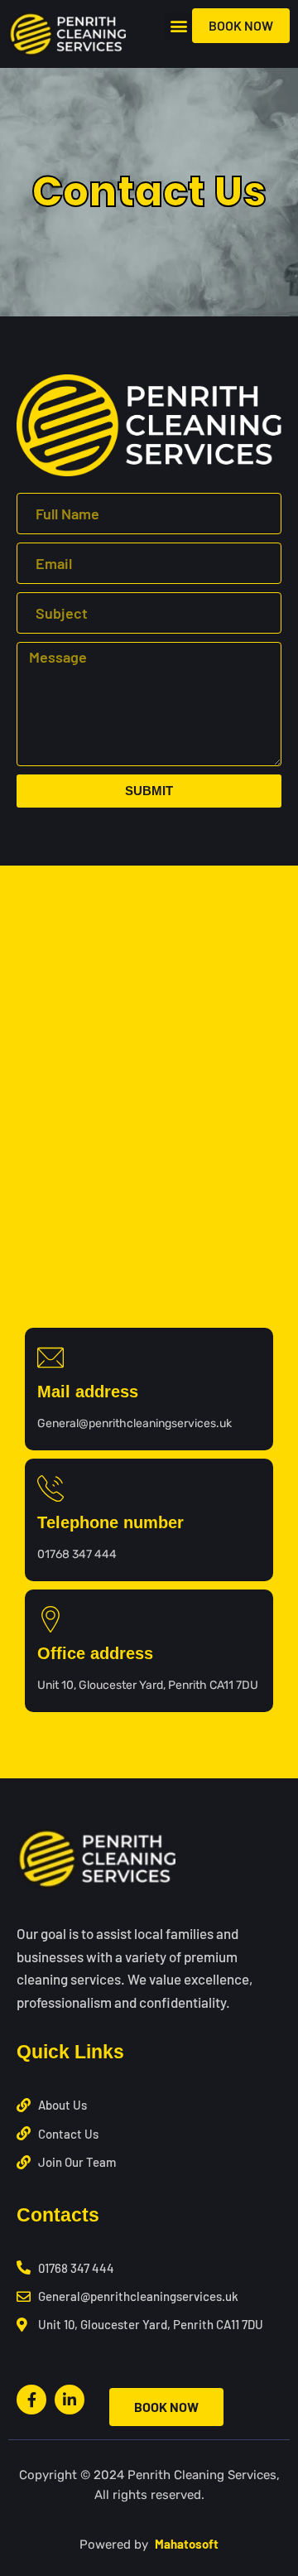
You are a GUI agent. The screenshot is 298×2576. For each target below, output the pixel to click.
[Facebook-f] (31, 2400)
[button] (178, 26)
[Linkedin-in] (70, 2400)
